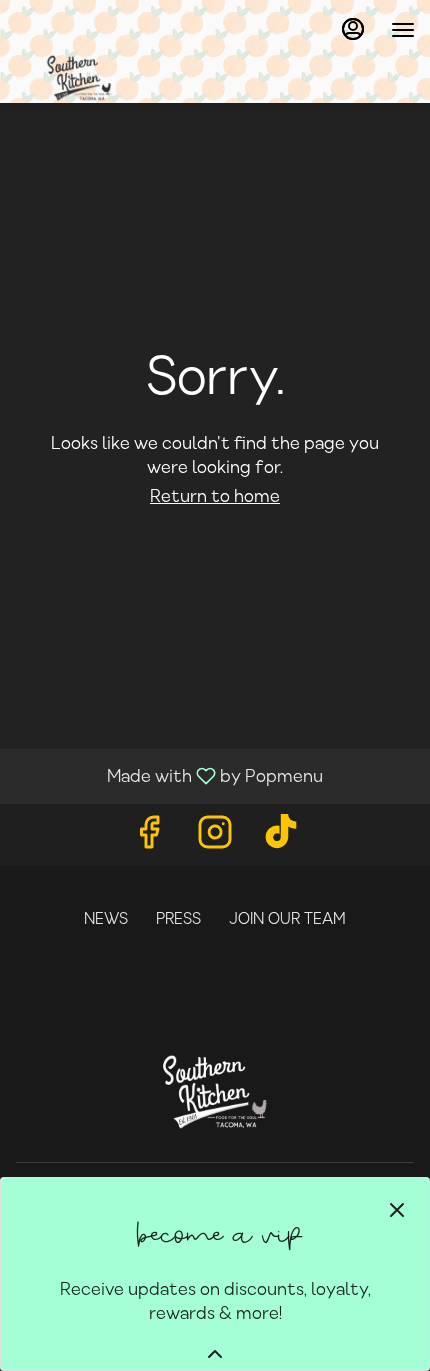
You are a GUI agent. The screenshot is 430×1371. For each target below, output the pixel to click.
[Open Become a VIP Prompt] (215, 1354)
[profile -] (353, 29)
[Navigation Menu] (403, 30)
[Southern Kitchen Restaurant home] (195, 78)
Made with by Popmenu (169, 776)
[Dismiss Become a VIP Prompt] (397, 1210)
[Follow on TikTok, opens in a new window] (281, 839)
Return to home (215, 497)
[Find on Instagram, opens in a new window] (215, 839)
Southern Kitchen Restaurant (215, 1092)
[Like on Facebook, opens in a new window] (149, 839)
